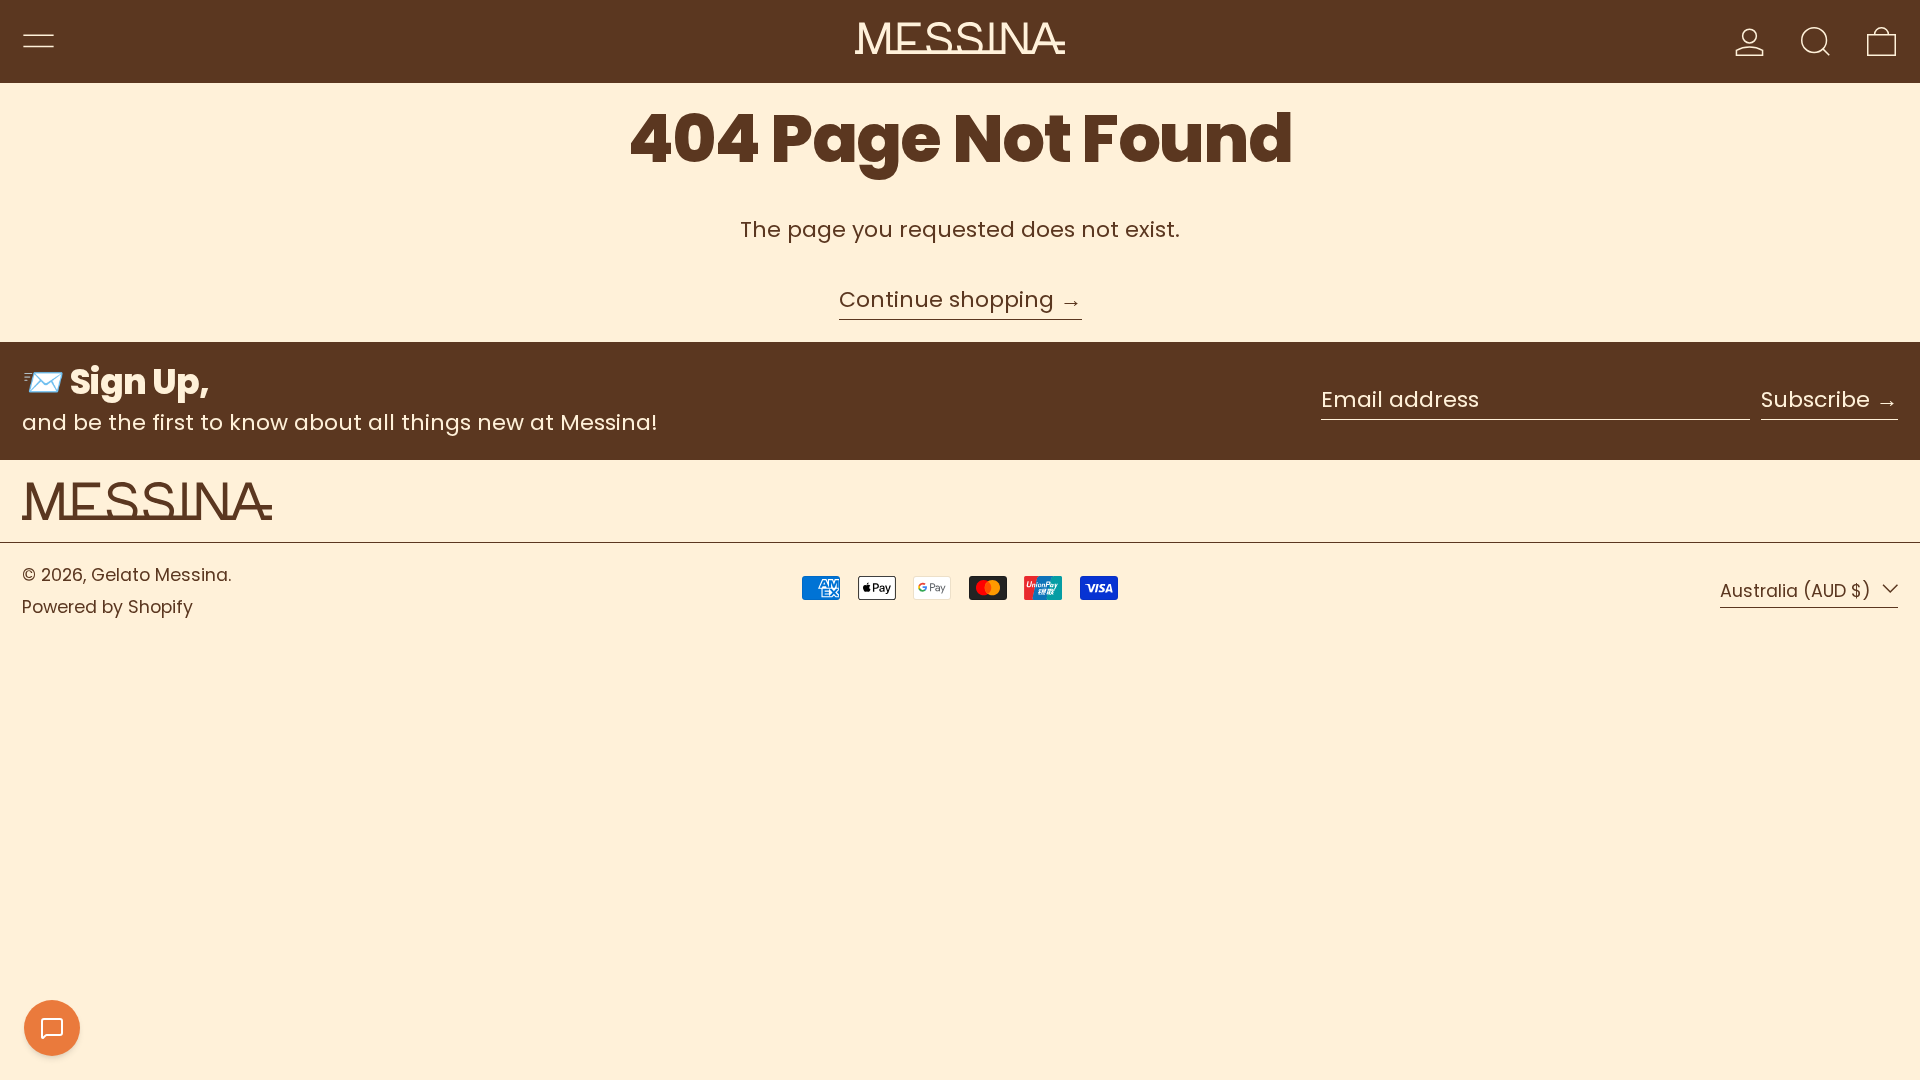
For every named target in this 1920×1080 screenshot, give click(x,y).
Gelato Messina (159, 575)
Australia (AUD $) (1798, 590)
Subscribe (1815, 399)
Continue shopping (946, 301)
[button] (1815, 41)
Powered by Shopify (107, 607)
